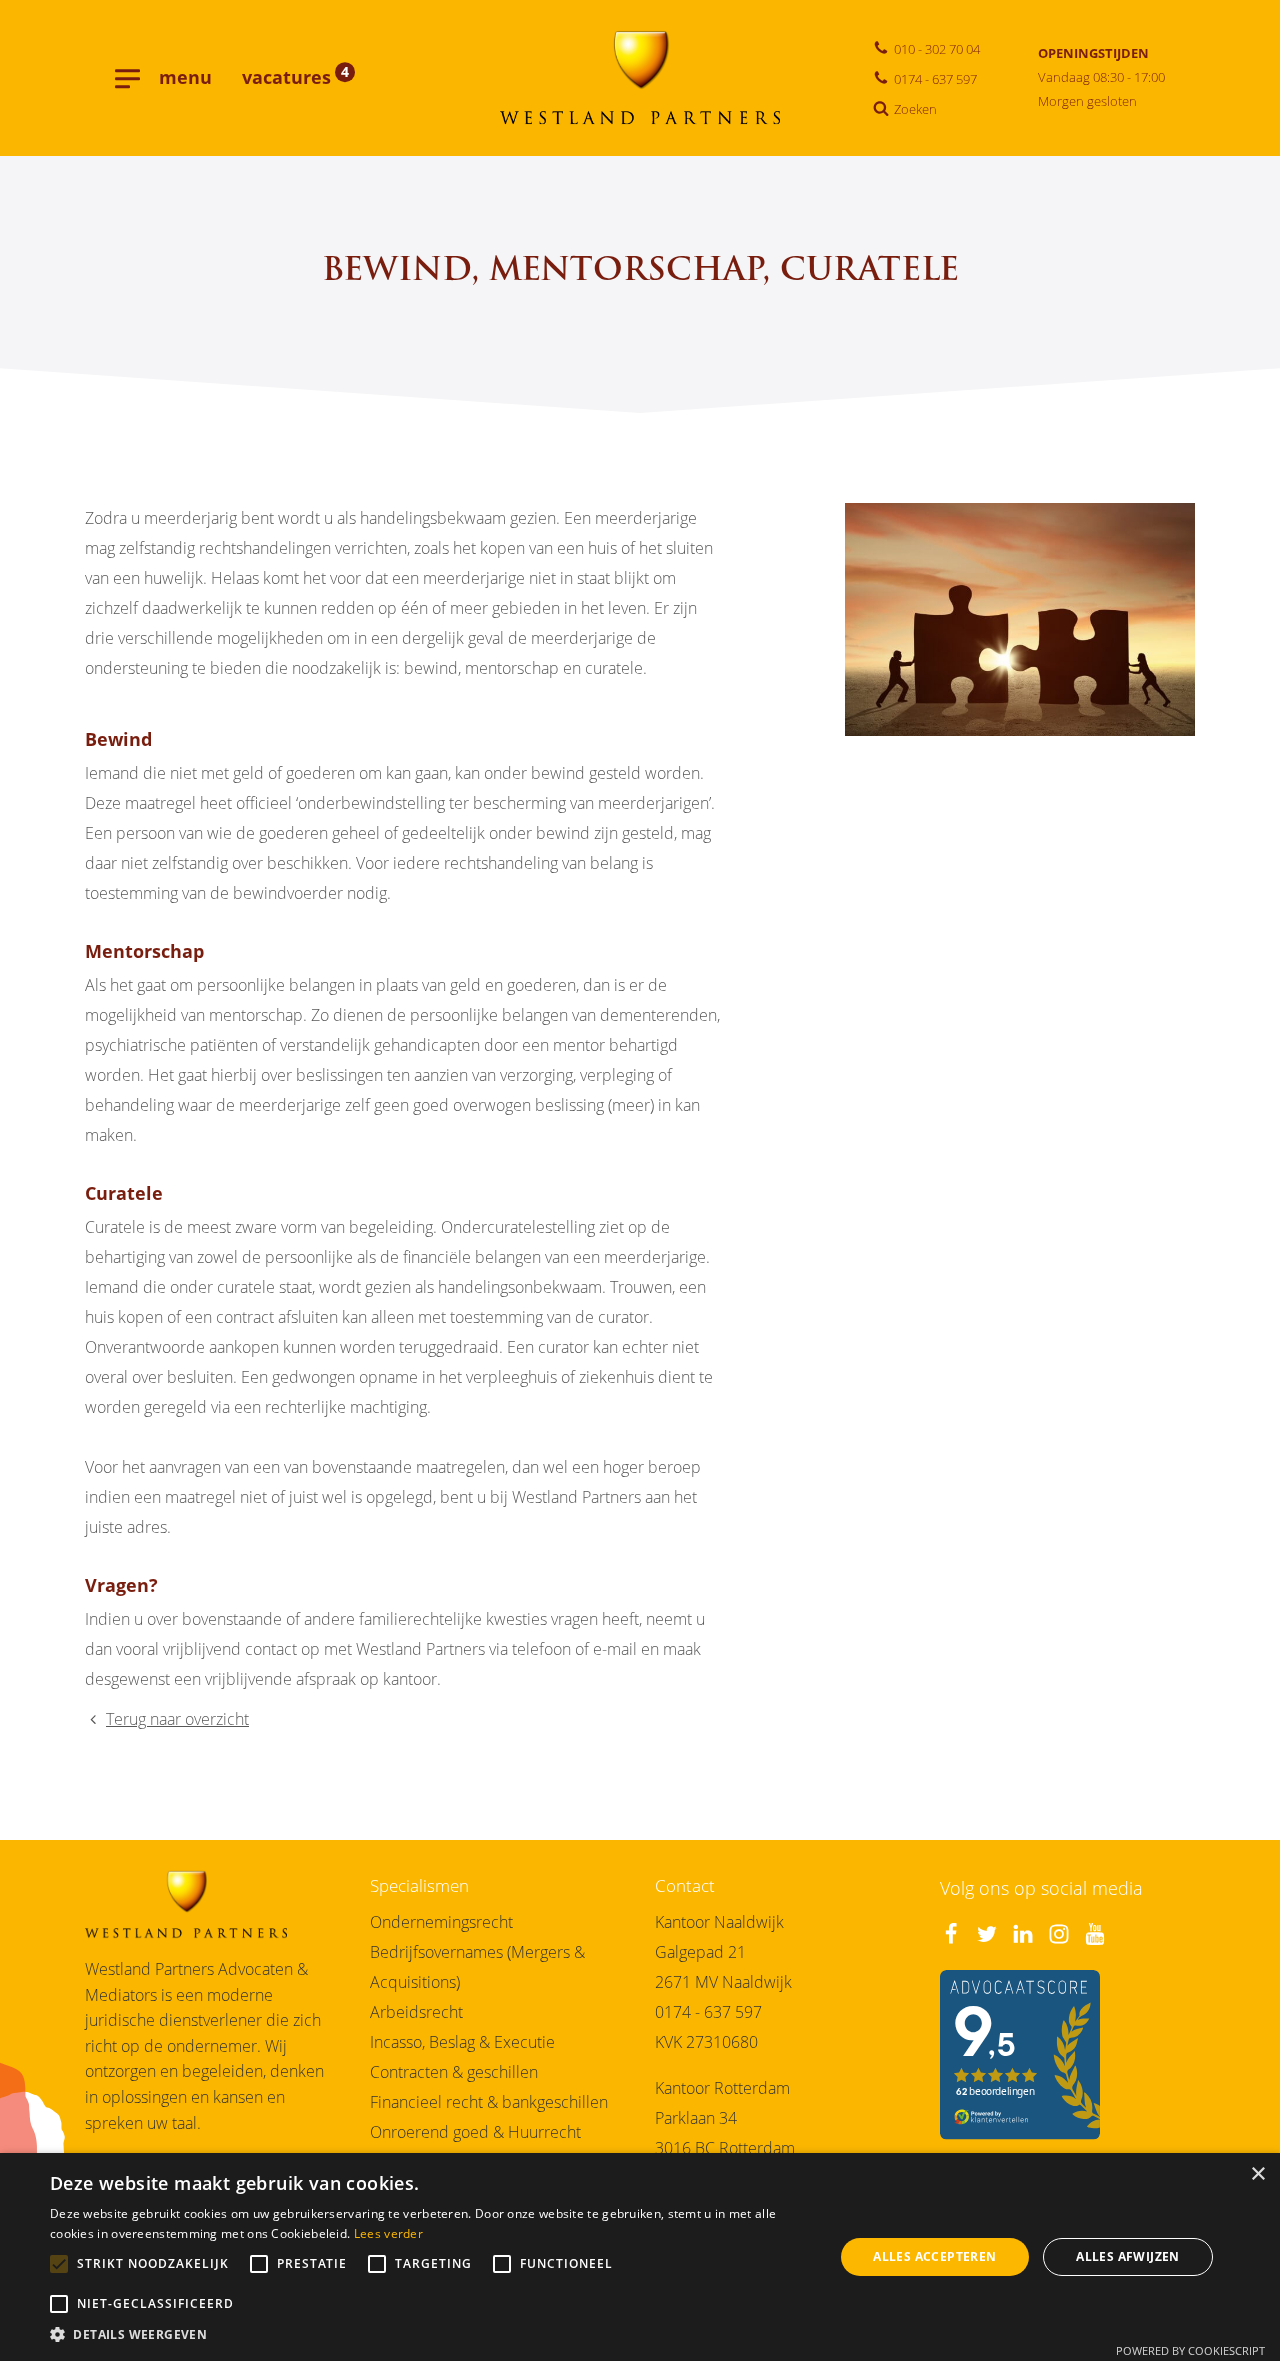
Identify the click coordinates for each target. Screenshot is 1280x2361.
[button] (430, 2335)
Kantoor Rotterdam (722, 2088)
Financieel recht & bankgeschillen (489, 2102)
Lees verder (388, 2233)
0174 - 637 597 (708, 2012)
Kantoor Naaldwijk (719, 1922)
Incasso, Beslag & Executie (462, 2042)
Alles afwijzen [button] (1128, 2256)
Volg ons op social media (1041, 1888)
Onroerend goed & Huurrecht (475, 2132)
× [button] (1257, 2174)
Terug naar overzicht (177, 1719)
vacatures (295, 77)
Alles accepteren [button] (934, 2256)
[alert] (640, 2257)
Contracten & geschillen (454, 2072)
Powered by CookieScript (1190, 2350)
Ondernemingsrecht (441, 1922)
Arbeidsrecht (416, 2012)
